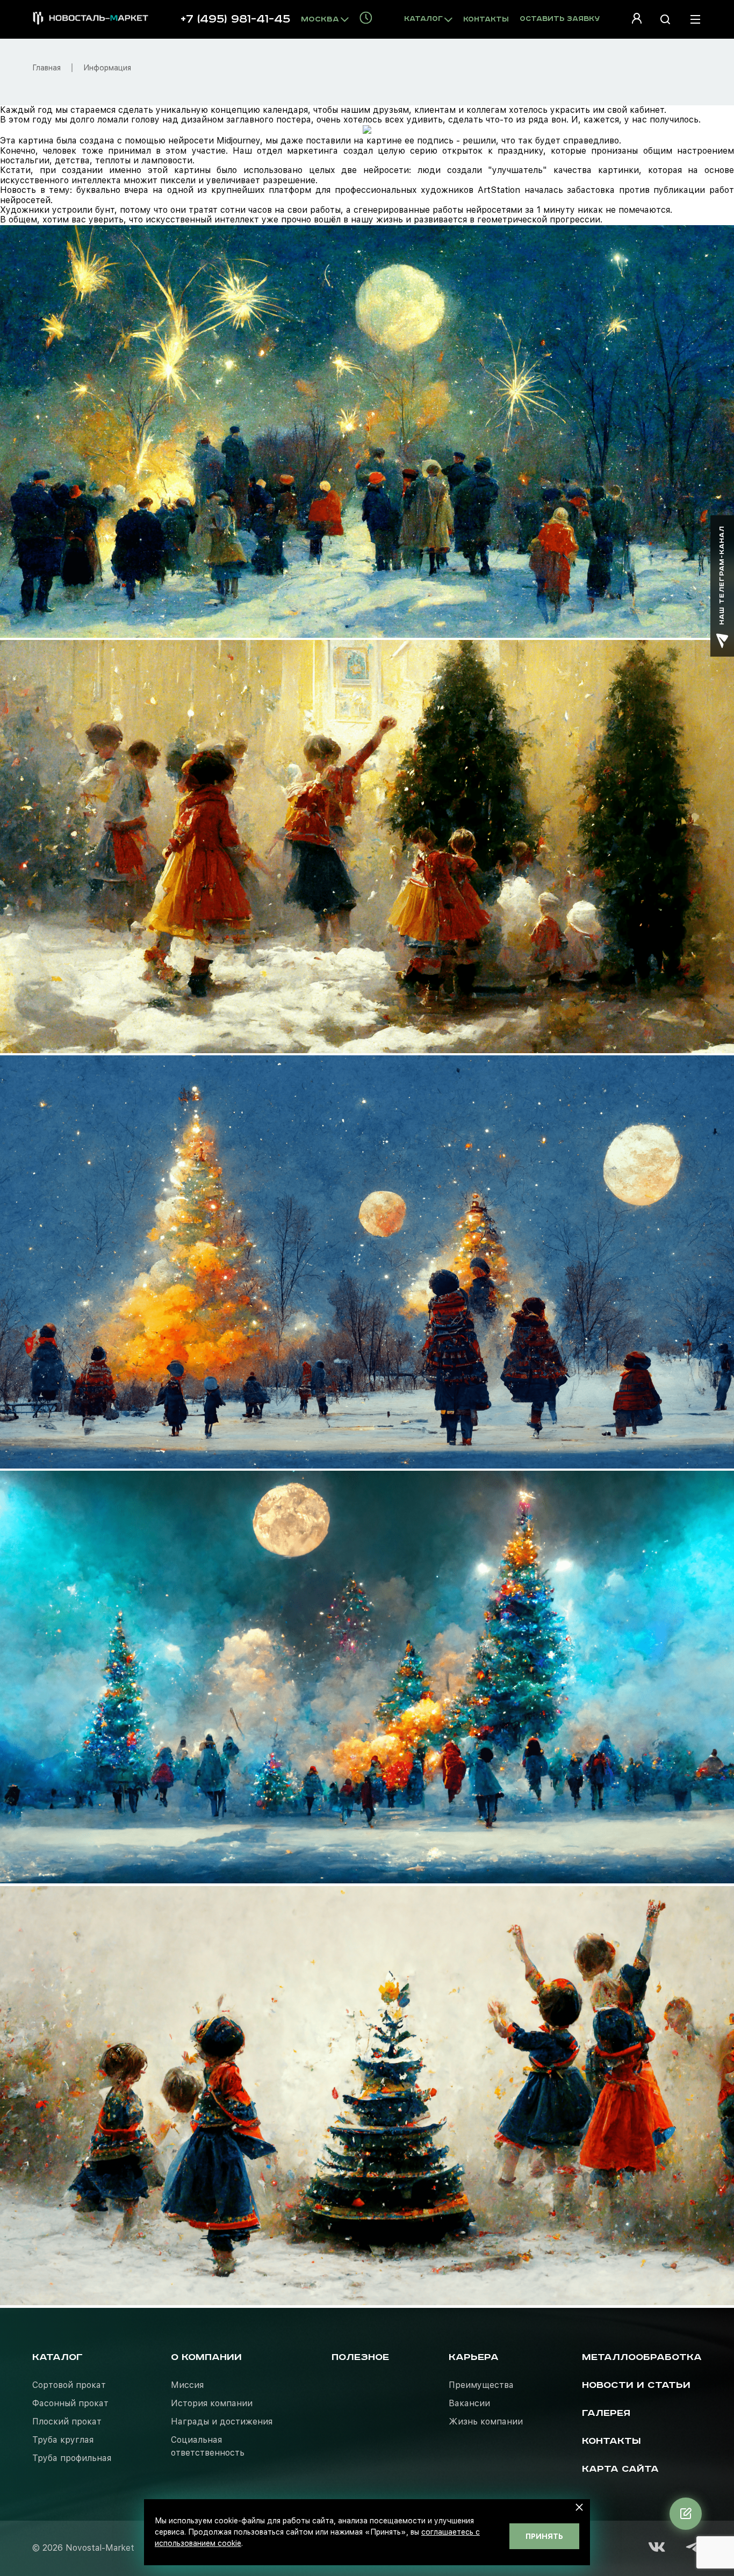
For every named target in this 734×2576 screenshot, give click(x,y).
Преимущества (481, 2385)
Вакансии (469, 2403)
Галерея (606, 2413)
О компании (206, 2357)
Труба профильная (72, 2458)
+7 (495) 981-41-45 (235, 19)
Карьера (474, 2357)
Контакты (486, 20)
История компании (212, 2403)
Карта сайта (620, 2469)
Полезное (360, 2357)
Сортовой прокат (69, 2385)
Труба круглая (63, 2440)
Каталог (57, 2357)
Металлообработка (642, 2357)
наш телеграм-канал (722, 575)
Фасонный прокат (70, 2403)
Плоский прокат (67, 2422)
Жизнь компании (486, 2422)
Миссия (187, 2385)
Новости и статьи (636, 2385)
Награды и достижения (222, 2422)
